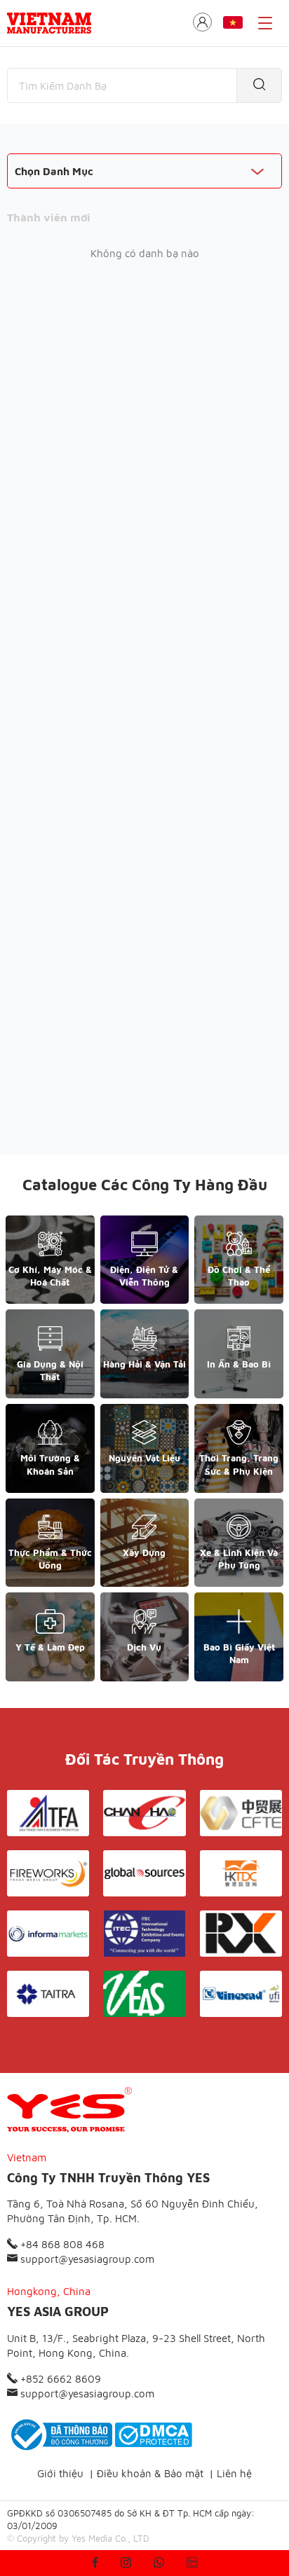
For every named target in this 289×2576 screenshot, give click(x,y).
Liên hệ (234, 2473)
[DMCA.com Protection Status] (154, 2435)
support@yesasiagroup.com (86, 2259)
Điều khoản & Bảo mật (150, 2473)
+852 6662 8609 (59, 2379)
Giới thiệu (60, 2473)
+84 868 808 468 (61, 2244)
